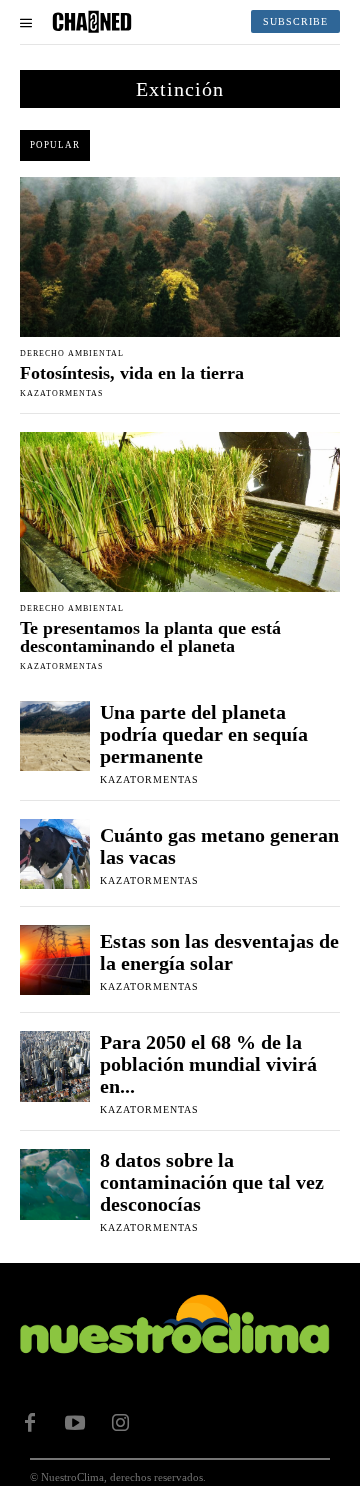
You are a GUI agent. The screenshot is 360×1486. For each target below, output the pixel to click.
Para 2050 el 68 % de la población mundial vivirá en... (208, 1064)
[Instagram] (120, 1423)
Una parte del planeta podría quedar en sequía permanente (204, 734)
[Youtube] (75, 1423)
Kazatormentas (61, 393)
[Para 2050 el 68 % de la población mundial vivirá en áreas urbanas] (55, 1066)
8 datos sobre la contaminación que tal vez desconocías (212, 1182)
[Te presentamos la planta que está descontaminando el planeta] (180, 512)
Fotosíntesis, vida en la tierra (132, 373)
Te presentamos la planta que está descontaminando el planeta (150, 637)
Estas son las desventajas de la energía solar (219, 952)
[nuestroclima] (92, 22)
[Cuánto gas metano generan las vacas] (55, 854)
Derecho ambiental (72, 354)
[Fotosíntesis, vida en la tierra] (180, 257)
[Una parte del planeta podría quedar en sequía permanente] (55, 736)
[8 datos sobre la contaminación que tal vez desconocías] (55, 1184)
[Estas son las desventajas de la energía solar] (55, 960)
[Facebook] (30, 1423)
